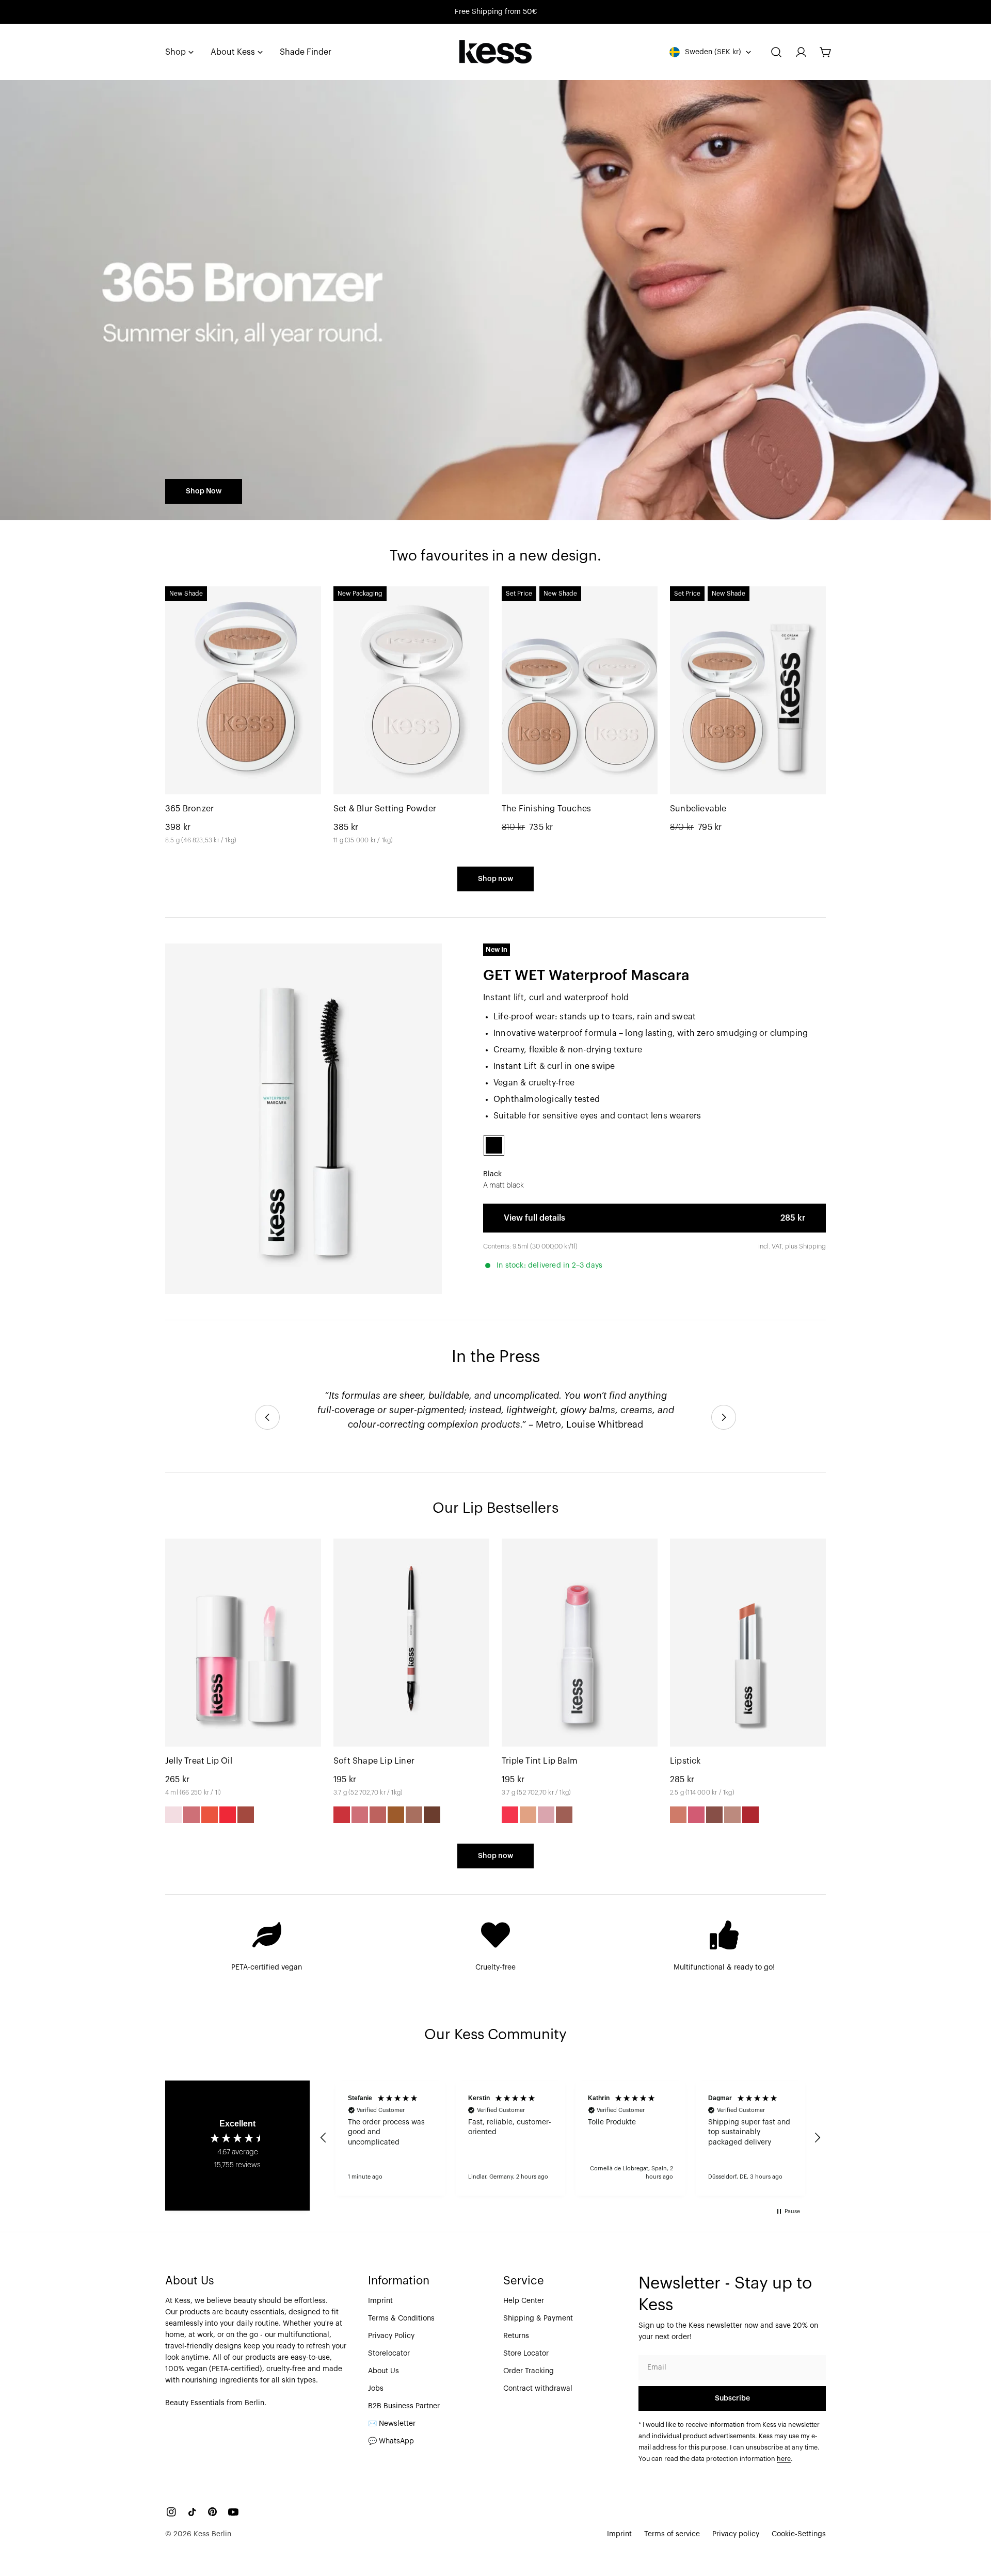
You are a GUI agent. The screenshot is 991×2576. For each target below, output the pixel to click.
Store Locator (526, 2354)
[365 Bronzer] (243, 690)
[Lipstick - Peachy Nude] (678, 1815)
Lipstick (685, 1761)
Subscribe (732, 2398)
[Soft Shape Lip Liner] (411, 1643)
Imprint (380, 2301)
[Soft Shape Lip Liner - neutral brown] (414, 1815)
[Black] (494, 1145)
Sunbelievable (698, 809)
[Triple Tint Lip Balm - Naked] (564, 1815)
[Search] (776, 52)
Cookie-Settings (799, 2534)
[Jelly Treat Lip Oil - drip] (228, 1815)
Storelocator (389, 2354)
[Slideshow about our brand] (495, 300)
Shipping (812, 1246)
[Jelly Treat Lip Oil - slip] (173, 1815)
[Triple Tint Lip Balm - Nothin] (528, 1815)
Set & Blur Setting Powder (385, 809)
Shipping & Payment (538, 2318)
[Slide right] (724, 1417)
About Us (383, 2371)
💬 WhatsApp (391, 2441)
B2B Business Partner (404, 2406)
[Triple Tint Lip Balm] (580, 1643)
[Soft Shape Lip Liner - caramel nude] (396, 1815)
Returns (516, 2336)
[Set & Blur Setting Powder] (411, 690)
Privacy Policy (391, 2336)
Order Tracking (529, 2371)
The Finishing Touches (546, 809)
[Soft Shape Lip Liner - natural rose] (360, 1815)
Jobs (376, 2389)
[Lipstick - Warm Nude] (732, 1815)
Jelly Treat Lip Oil (199, 1761)
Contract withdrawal (538, 2389)
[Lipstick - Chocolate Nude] (714, 1815)
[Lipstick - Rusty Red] (750, 1815)
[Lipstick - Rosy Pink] (696, 1815)
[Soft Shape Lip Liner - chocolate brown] (432, 1815)
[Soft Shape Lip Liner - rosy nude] (378, 1815)
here (784, 2459)
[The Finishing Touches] (580, 690)
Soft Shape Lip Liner (374, 1761)
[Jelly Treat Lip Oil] (243, 1643)
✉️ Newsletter (392, 2424)
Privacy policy (736, 2534)
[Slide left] (267, 1417)
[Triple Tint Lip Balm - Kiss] (510, 1815)
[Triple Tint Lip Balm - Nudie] (546, 1815)
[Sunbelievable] (748, 690)
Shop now (495, 879)
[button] (324, 2138)
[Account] (801, 52)
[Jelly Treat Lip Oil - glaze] (246, 1815)
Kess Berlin (212, 2534)
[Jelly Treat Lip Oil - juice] (210, 1815)
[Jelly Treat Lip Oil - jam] (191, 1815)
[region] (570, 2138)
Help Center (524, 2301)
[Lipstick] (748, 1643)
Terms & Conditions (401, 2318)
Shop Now (204, 491)
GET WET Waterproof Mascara (586, 975)
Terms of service (672, 2534)
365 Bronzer (189, 809)
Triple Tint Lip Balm (540, 1761)
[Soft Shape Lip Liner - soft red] (342, 1815)
